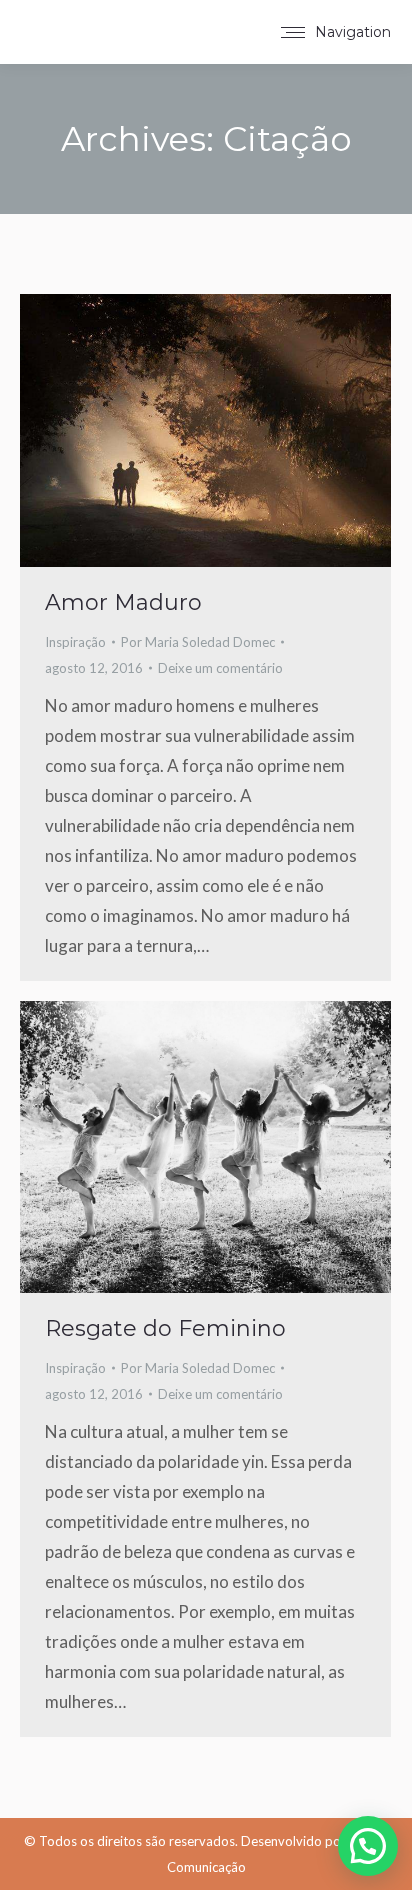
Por (198, 642)
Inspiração (75, 642)
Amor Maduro (123, 602)
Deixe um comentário (220, 668)
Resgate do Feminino (165, 1328)
